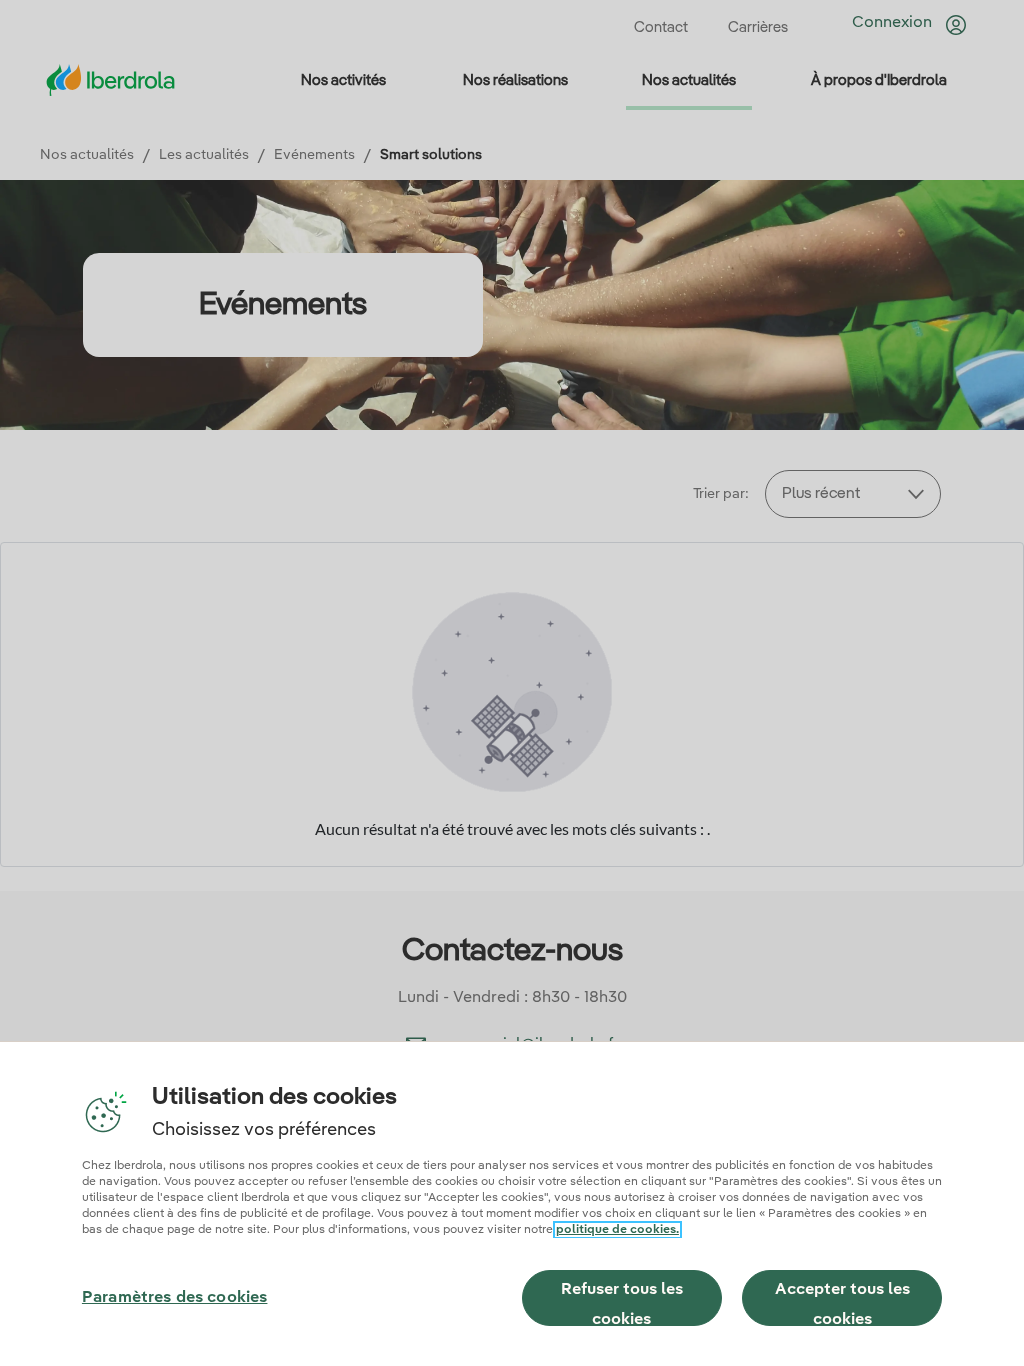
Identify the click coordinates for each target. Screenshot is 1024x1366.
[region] (512, 1203)
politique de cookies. (617, 1230)
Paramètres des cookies (175, 1298)
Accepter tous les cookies (842, 1304)
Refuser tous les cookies (622, 1304)
